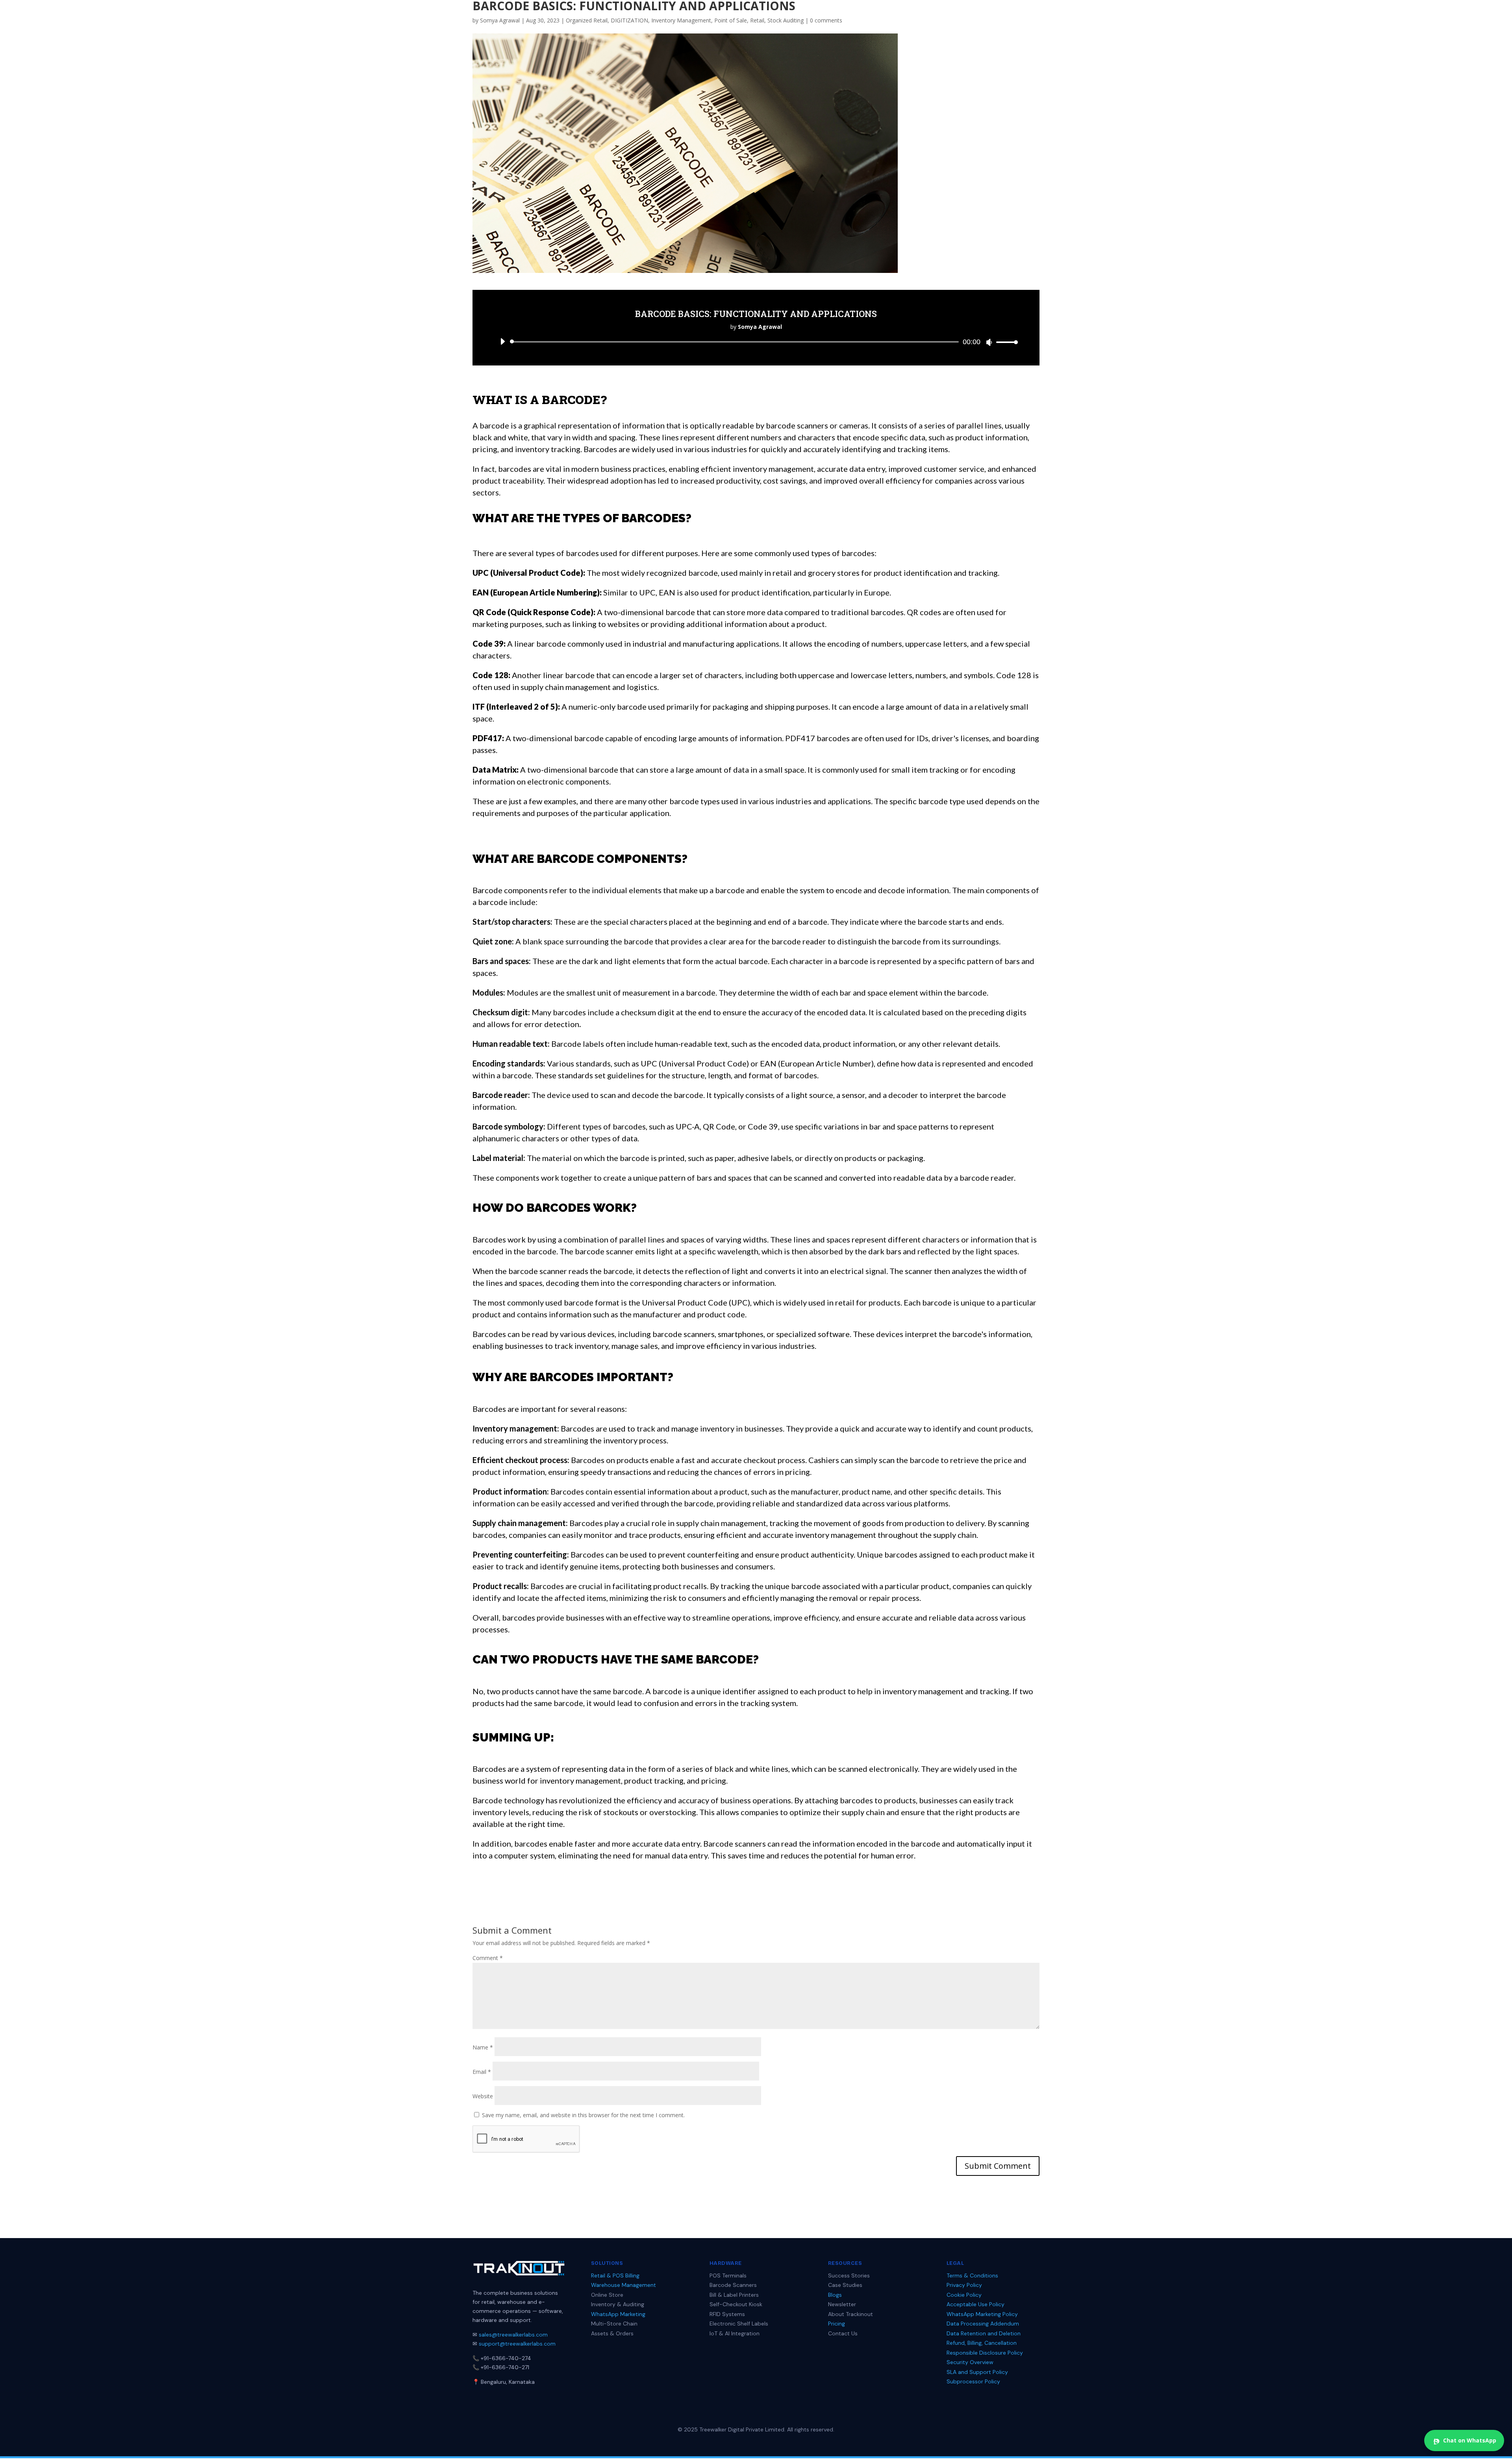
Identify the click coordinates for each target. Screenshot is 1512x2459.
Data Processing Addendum (983, 2324)
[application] (756, 342)
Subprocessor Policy (973, 2381)
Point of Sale (731, 20)
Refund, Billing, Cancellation (982, 2343)
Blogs (835, 2295)
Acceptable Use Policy (976, 2304)
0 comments (826, 20)
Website (483, 2096)
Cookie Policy (964, 2295)
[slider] (1005, 342)
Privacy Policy (964, 2285)
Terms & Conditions (972, 2275)
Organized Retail (587, 20)
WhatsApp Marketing (618, 2314)
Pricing (837, 2324)
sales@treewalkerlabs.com (513, 2335)
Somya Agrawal (500, 20)
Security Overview (970, 2362)
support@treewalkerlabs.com (517, 2344)
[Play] (502, 341)
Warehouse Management (624, 2285)
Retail (757, 20)
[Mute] (989, 342)
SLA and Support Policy (977, 2372)
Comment (488, 1958)
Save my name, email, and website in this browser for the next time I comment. (583, 2115)
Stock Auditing (786, 20)
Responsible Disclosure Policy (985, 2353)
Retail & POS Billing (615, 2275)
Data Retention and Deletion (984, 2333)
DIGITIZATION (629, 20)
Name (483, 2047)
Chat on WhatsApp (1470, 2440)
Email (482, 2072)
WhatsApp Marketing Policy (982, 2314)
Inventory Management (681, 20)
